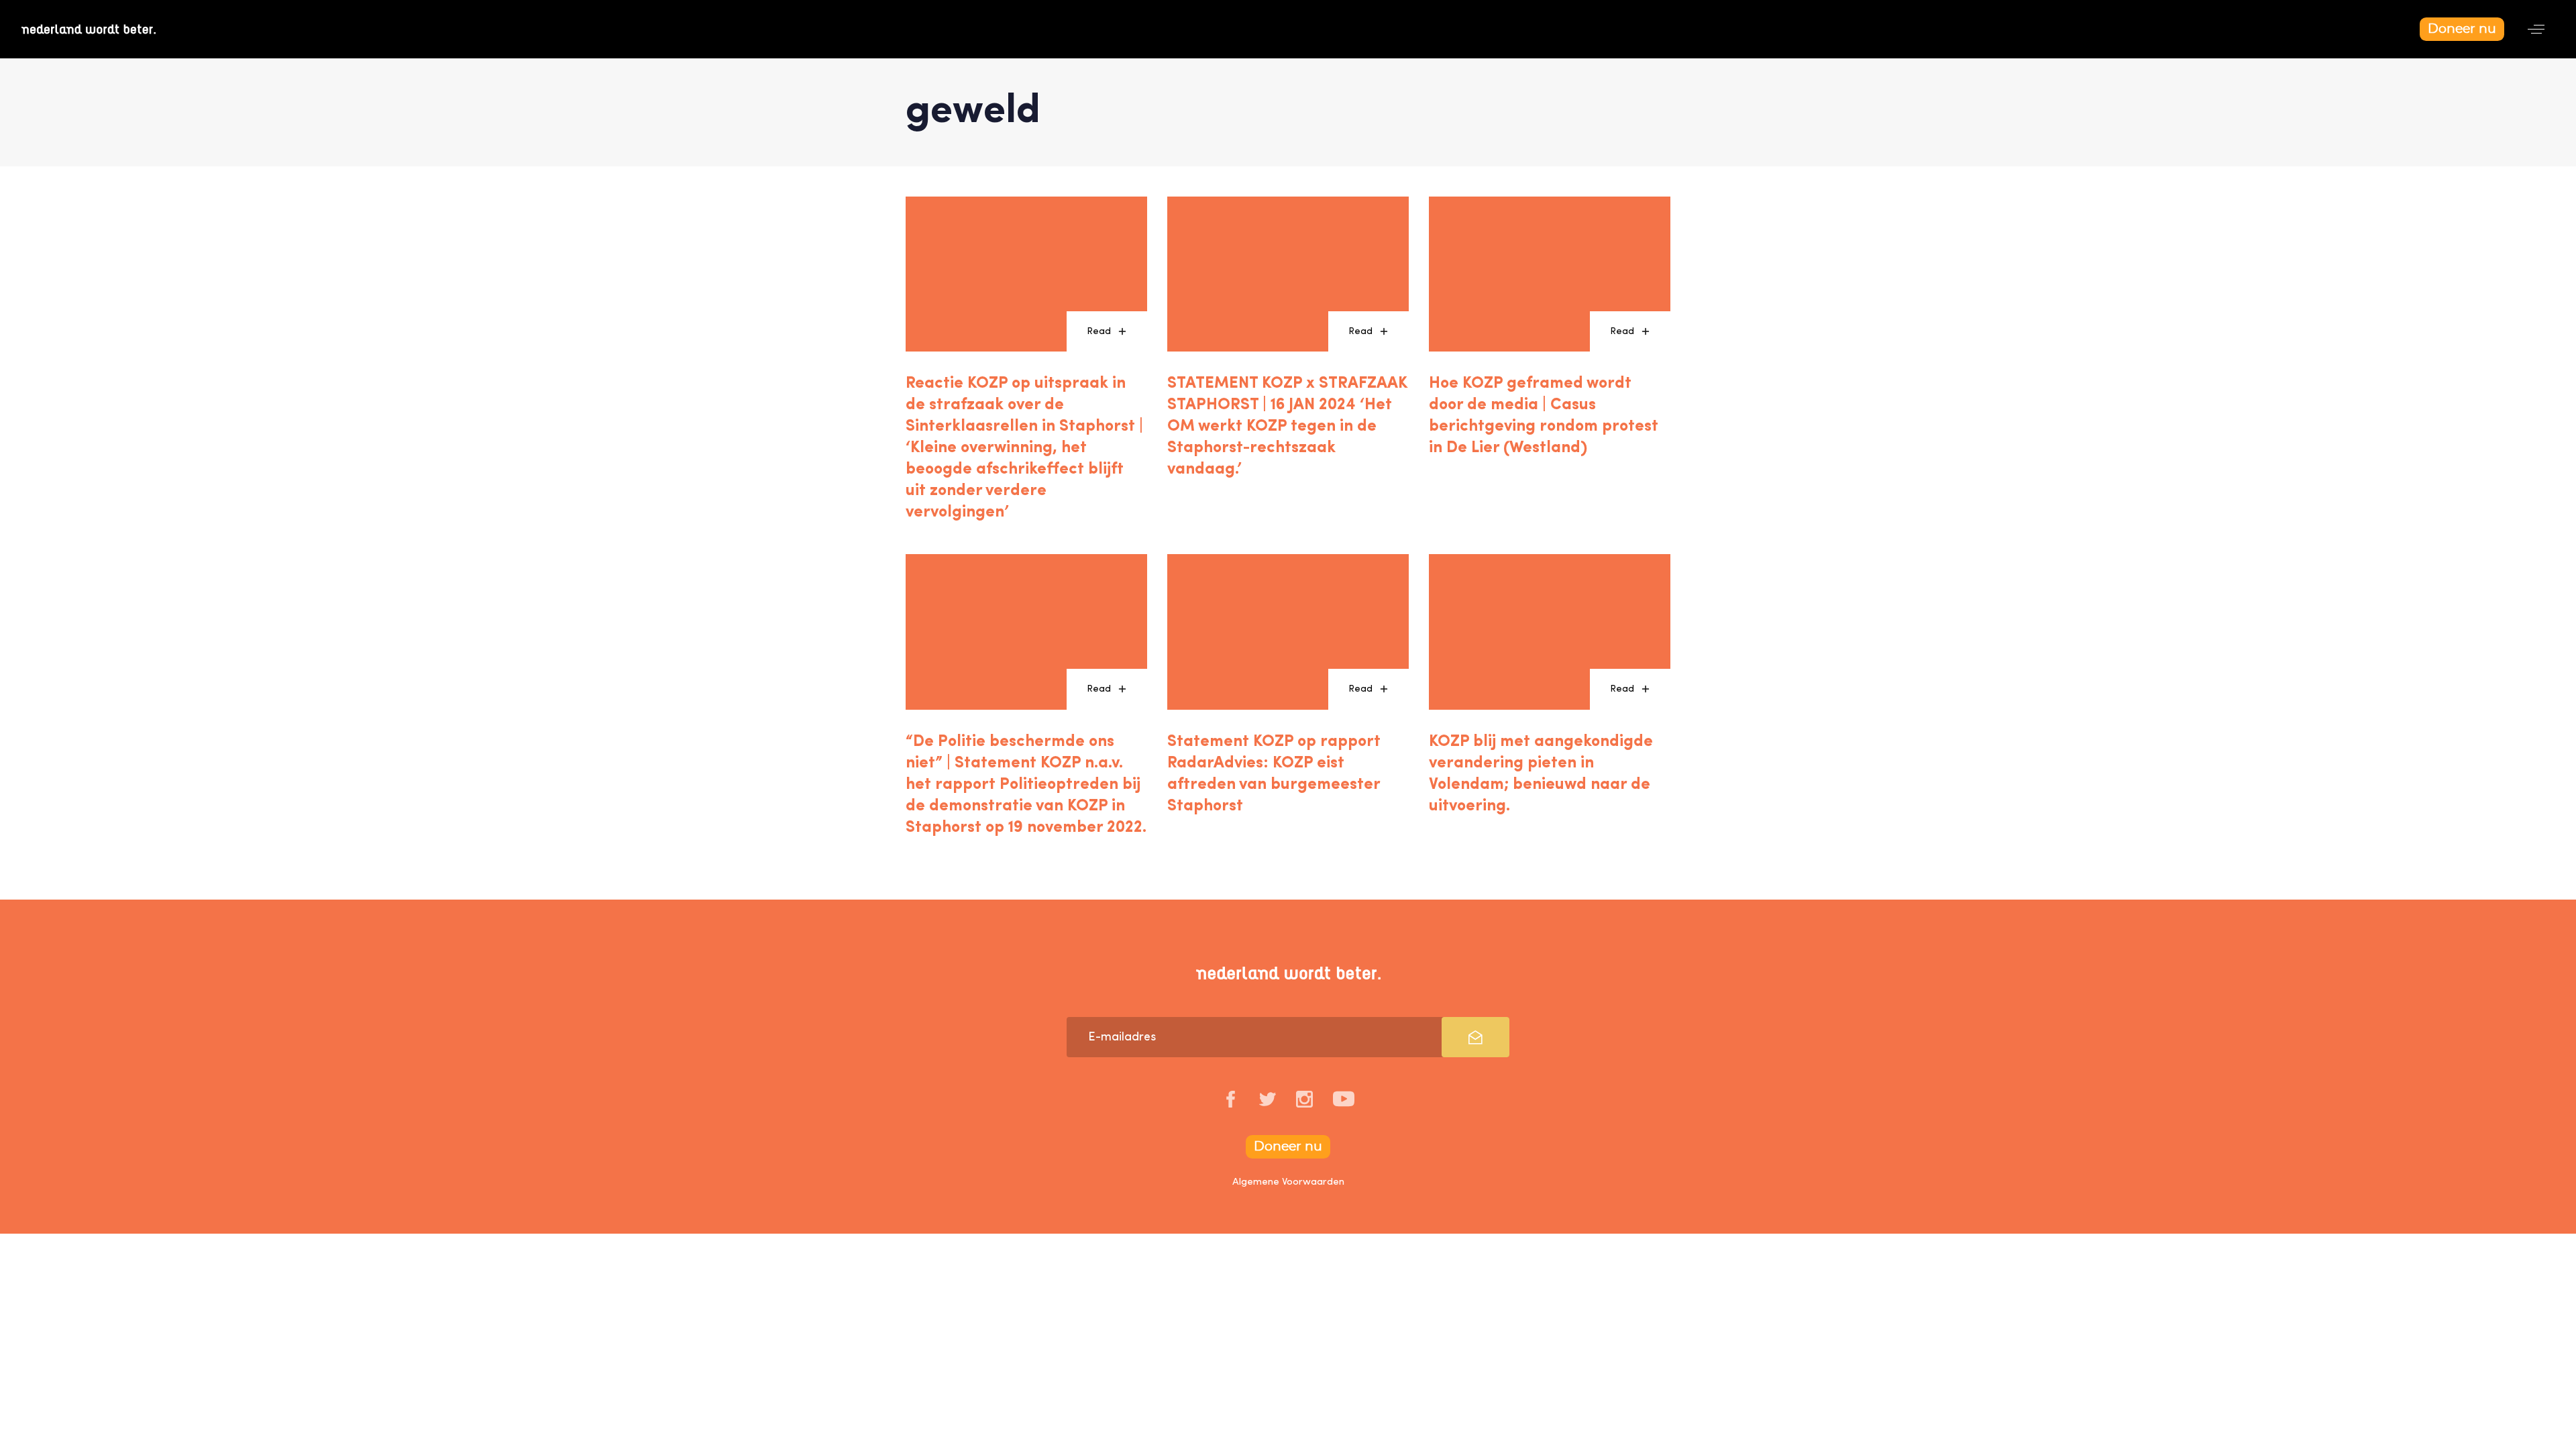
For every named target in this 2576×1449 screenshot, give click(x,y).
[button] (2536, 29)
